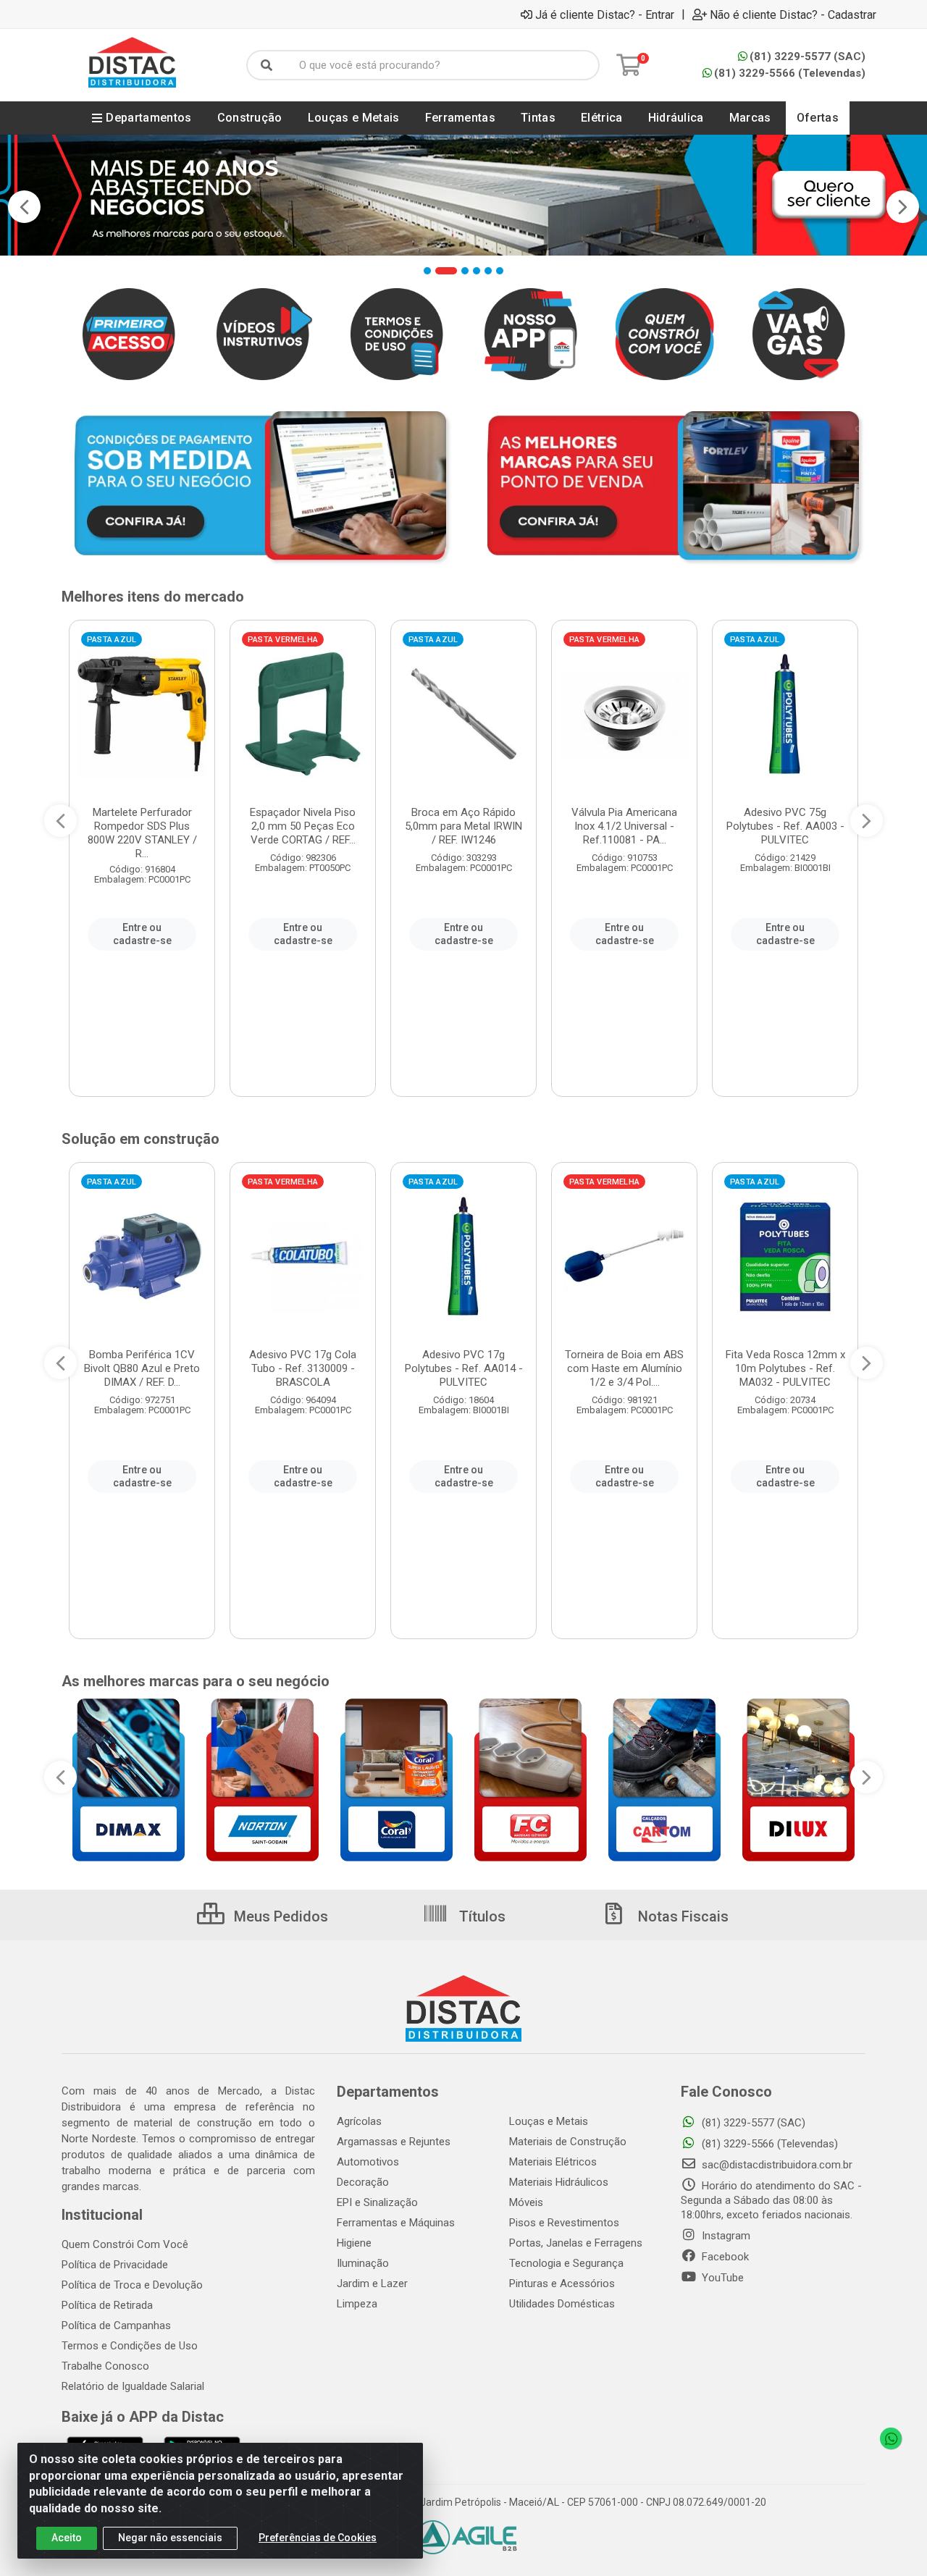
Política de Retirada (107, 2305)
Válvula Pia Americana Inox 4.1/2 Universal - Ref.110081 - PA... (624, 826)
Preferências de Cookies (318, 2538)
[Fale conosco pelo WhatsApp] (891, 2438)
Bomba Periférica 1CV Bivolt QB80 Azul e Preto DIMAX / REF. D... (142, 1368)
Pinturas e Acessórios (562, 2284)
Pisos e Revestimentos (564, 2223)
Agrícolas (359, 2121)
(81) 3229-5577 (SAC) (808, 56)
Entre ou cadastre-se (142, 934)
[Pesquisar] (267, 65)
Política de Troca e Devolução (132, 2285)
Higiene (354, 2243)
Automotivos (368, 2162)
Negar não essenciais (170, 2538)
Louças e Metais (549, 2121)
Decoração (363, 2182)
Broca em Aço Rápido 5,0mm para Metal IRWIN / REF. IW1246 (463, 826)
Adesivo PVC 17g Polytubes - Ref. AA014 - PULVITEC (464, 1368)
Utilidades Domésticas (562, 2304)
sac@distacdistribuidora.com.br (776, 2165)
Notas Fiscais (681, 1916)
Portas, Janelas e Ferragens (576, 2243)
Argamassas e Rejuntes (394, 2142)
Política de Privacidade (115, 2265)
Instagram (725, 2236)
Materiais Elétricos (553, 2162)
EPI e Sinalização (377, 2202)
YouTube (721, 2278)
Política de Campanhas (116, 2325)
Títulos (481, 1916)
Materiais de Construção (568, 2142)
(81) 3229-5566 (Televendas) (790, 73)
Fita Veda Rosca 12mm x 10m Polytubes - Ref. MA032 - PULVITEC (785, 1368)
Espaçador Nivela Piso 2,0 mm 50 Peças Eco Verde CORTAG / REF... (303, 826)
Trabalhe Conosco (105, 2366)
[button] (427, 271)
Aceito (67, 2538)
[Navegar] (24, 207)
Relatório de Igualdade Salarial (133, 2386)
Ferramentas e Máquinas (396, 2223)
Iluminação (363, 2263)
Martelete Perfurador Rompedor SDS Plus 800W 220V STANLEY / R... (142, 833)
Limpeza (357, 2304)
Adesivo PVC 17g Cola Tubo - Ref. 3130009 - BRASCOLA (303, 1368)
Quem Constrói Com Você (125, 2244)
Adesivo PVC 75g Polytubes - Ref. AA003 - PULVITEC (785, 826)
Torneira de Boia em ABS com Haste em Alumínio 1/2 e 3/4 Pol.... (624, 1368)
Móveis (526, 2202)
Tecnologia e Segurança (566, 2263)
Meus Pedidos (279, 1916)
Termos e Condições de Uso (130, 2346)
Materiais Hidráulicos (559, 2182)
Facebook (724, 2257)
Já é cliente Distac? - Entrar (605, 14)
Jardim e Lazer (372, 2284)
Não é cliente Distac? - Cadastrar (793, 14)
